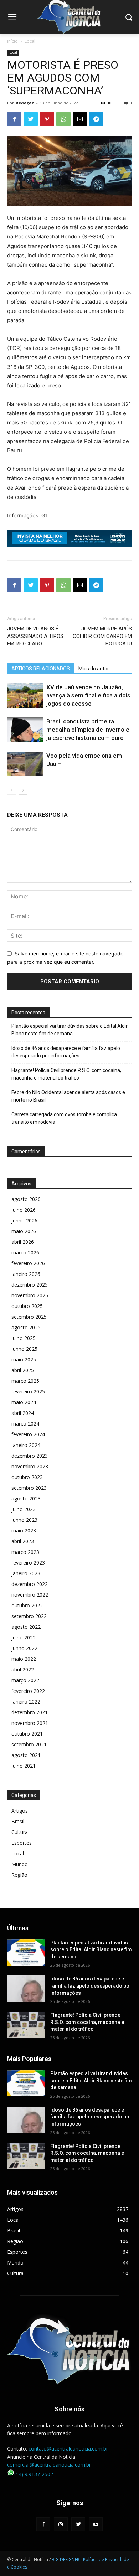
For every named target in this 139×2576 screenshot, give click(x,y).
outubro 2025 (27, 1306)
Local (30, 41)
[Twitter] (31, 119)
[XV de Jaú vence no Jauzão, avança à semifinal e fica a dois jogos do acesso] (25, 695)
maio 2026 (24, 1231)
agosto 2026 (26, 1199)
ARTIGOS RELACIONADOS (41, 669)
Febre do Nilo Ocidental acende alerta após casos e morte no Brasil (68, 1096)
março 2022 (25, 1680)
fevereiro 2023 (28, 1563)
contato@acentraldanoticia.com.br (68, 2449)
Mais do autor (94, 669)
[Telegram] (96, 119)
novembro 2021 (30, 1723)
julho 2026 (24, 1210)
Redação (25, 103)
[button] (128, 17)
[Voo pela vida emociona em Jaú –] (25, 764)
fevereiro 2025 (28, 1392)
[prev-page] (12, 790)
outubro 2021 (27, 1734)
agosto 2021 (26, 1755)
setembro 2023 (29, 1488)
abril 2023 (23, 1541)
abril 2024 (23, 1413)
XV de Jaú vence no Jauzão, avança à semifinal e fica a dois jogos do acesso (88, 695)
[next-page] (23, 790)
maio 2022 (24, 1659)
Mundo (20, 1864)
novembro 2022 (30, 1595)
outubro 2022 (27, 1605)
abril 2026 (23, 1242)
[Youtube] (96, 2524)
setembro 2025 (29, 1317)
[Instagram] (61, 2524)
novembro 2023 (30, 1466)
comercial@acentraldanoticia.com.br (49, 2465)
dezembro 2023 (30, 1456)
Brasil (18, 1821)
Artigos (20, 1811)
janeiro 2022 (26, 1702)
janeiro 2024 (26, 1445)
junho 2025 (24, 1349)
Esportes (22, 1843)
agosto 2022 (26, 1627)
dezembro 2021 (30, 1712)
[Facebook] (14, 119)
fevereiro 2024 (28, 1434)
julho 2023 (24, 1509)
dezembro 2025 (30, 1285)
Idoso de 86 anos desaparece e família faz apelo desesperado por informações (66, 1052)
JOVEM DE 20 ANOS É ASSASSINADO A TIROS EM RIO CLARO (35, 636)
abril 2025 (23, 1370)
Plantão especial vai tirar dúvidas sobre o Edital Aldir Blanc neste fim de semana (69, 1030)
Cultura (20, 1832)
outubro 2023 (27, 1477)
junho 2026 (24, 1220)
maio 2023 (24, 1531)
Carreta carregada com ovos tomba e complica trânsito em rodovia (64, 1118)
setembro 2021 (29, 1744)
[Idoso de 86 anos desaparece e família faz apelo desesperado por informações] (26, 1989)
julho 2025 (24, 1338)
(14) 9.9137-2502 (34, 2474)
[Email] (80, 119)
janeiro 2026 (26, 1274)
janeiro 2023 (26, 1573)
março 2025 (25, 1381)
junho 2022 (24, 1648)
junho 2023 (24, 1520)
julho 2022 (24, 1637)
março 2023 (25, 1552)
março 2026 (25, 1253)
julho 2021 (24, 1766)
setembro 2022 (29, 1616)
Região (19, 1875)
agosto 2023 (26, 1498)
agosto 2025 (26, 1327)
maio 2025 (24, 1359)
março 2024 (25, 1424)
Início (12, 41)
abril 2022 (23, 1670)
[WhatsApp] (63, 119)
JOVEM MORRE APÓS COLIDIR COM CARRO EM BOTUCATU (102, 636)
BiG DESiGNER (66, 2559)
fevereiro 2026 (28, 1263)
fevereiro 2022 (28, 1691)
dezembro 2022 (30, 1584)
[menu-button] (12, 17)
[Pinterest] (47, 119)
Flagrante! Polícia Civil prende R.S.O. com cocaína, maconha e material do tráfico (66, 1074)
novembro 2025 (30, 1295)
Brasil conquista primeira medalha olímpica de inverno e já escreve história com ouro (88, 730)
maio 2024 (24, 1402)
